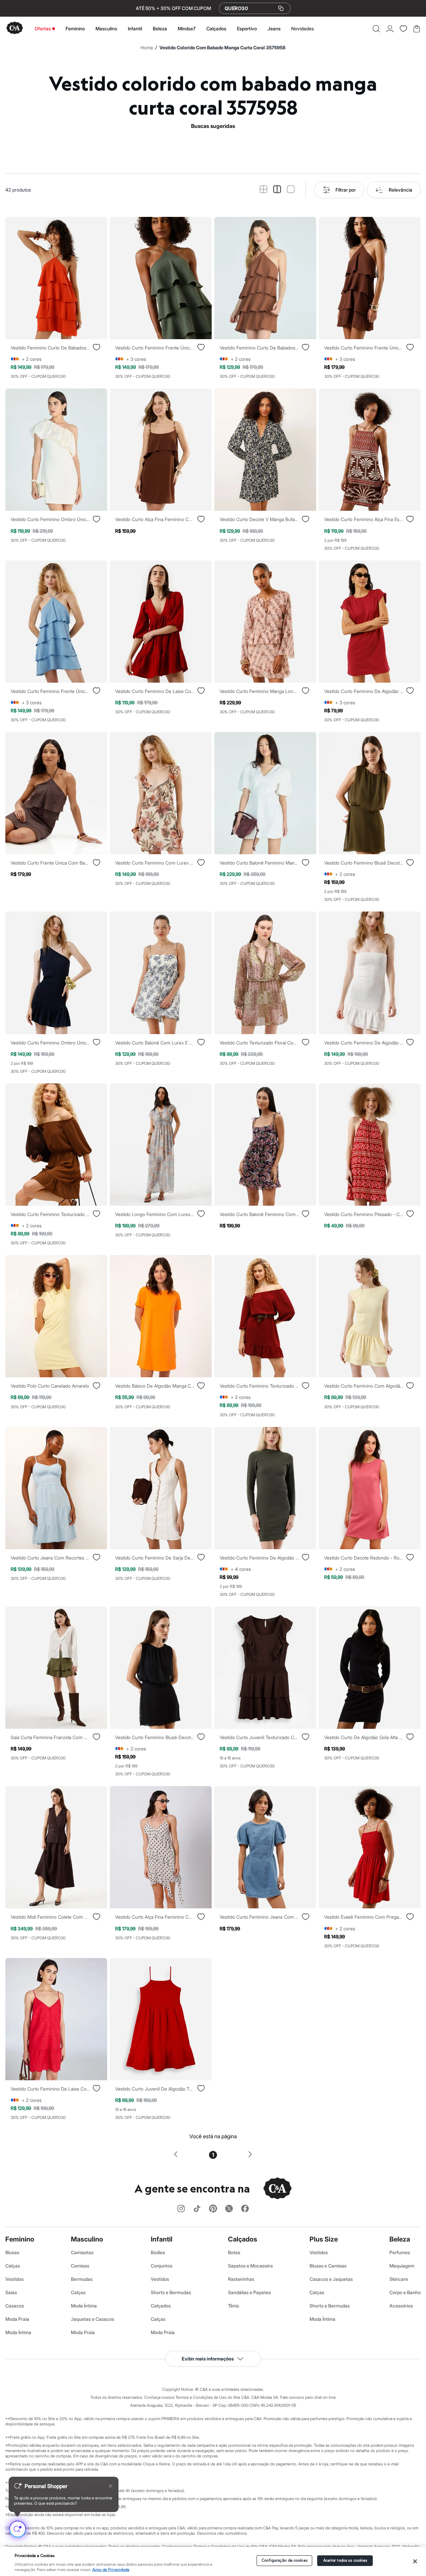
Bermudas (82, 2279)
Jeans (274, 28)
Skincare (399, 2279)
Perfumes (400, 2252)
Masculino (106, 28)
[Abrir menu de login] (390, 29)
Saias (11, 2292)
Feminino (75, 28)
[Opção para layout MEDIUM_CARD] (277, 190)
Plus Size (324, 2239)
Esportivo (247, 28)
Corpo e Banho (405, 2292)
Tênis (233, 2306)
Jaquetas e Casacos (93, 2319)
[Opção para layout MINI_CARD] (263, 190)
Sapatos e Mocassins (250, 2266)
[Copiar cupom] (281, 8)
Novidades (303, 28)
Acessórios (401, 2306)
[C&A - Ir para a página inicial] (15, 28)
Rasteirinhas (241, 2279)
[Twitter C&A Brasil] (229, 2209)
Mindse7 (187, 28)
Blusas (12, 2252)
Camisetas (82, 2252)
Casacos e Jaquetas (331, 2279)
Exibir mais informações (208, 2359)
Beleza (160, 28)
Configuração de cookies (285, 2561)
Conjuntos (162, 2266)
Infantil (135, 28)
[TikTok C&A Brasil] (197, 2209)
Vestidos (14, 2279)
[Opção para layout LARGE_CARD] (291, 190)
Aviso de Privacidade (111, 2570)
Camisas (80, 2266)
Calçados (216, 28)
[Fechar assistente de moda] (110, 2486)
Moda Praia (17, 2319)
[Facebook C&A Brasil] (245, 2209)
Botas (234, 2252)
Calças (13, 2266)
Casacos (15, 2306)
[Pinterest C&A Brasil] (213, 2209)
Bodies (158, 2252)
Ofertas (43, 28)
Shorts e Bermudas (171, 2292)
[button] (376, 29)
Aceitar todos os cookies (345, 2561)
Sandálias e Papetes (249, 2292)
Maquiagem (402, 2266)
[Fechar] (415, 2561)
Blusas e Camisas (328, 2266)
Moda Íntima (18, 2332)
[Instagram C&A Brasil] (181, 2209)
